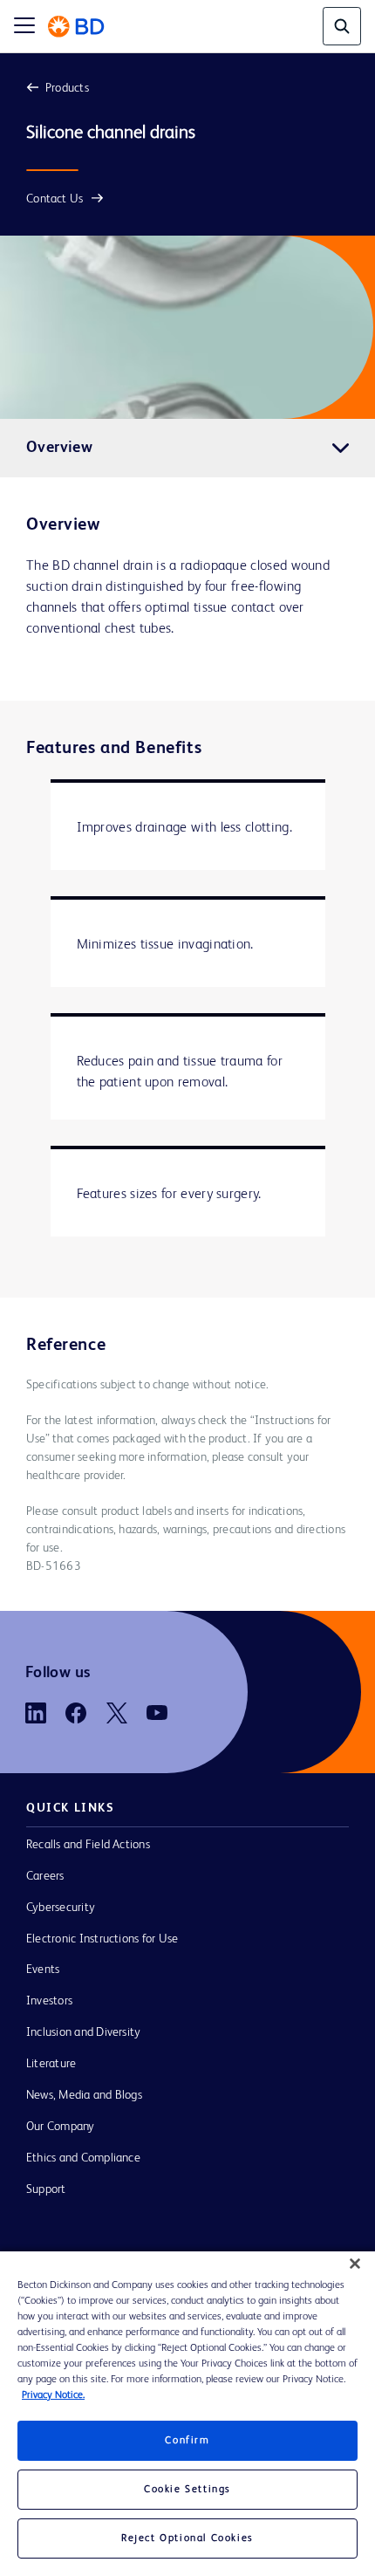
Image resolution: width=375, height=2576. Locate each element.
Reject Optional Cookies (187, 2538)
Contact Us (55, 199)
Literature (51, 2064)
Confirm (187, 2441)
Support (46, 2189)
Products (67, 88)
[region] (187, 2414)
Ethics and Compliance (83, 2158)
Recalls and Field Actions (88, 1845)
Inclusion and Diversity (83, 2032)
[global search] (342, 26)
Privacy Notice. (53, 2395)
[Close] (355, 2264)
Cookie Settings (187, 2490)
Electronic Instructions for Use (102, 1939)
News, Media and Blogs (84, 2095)
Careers (45, 1876)
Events (43, 1970)
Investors (49, 2001)
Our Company (61, 2127)
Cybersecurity (61, 1908)
